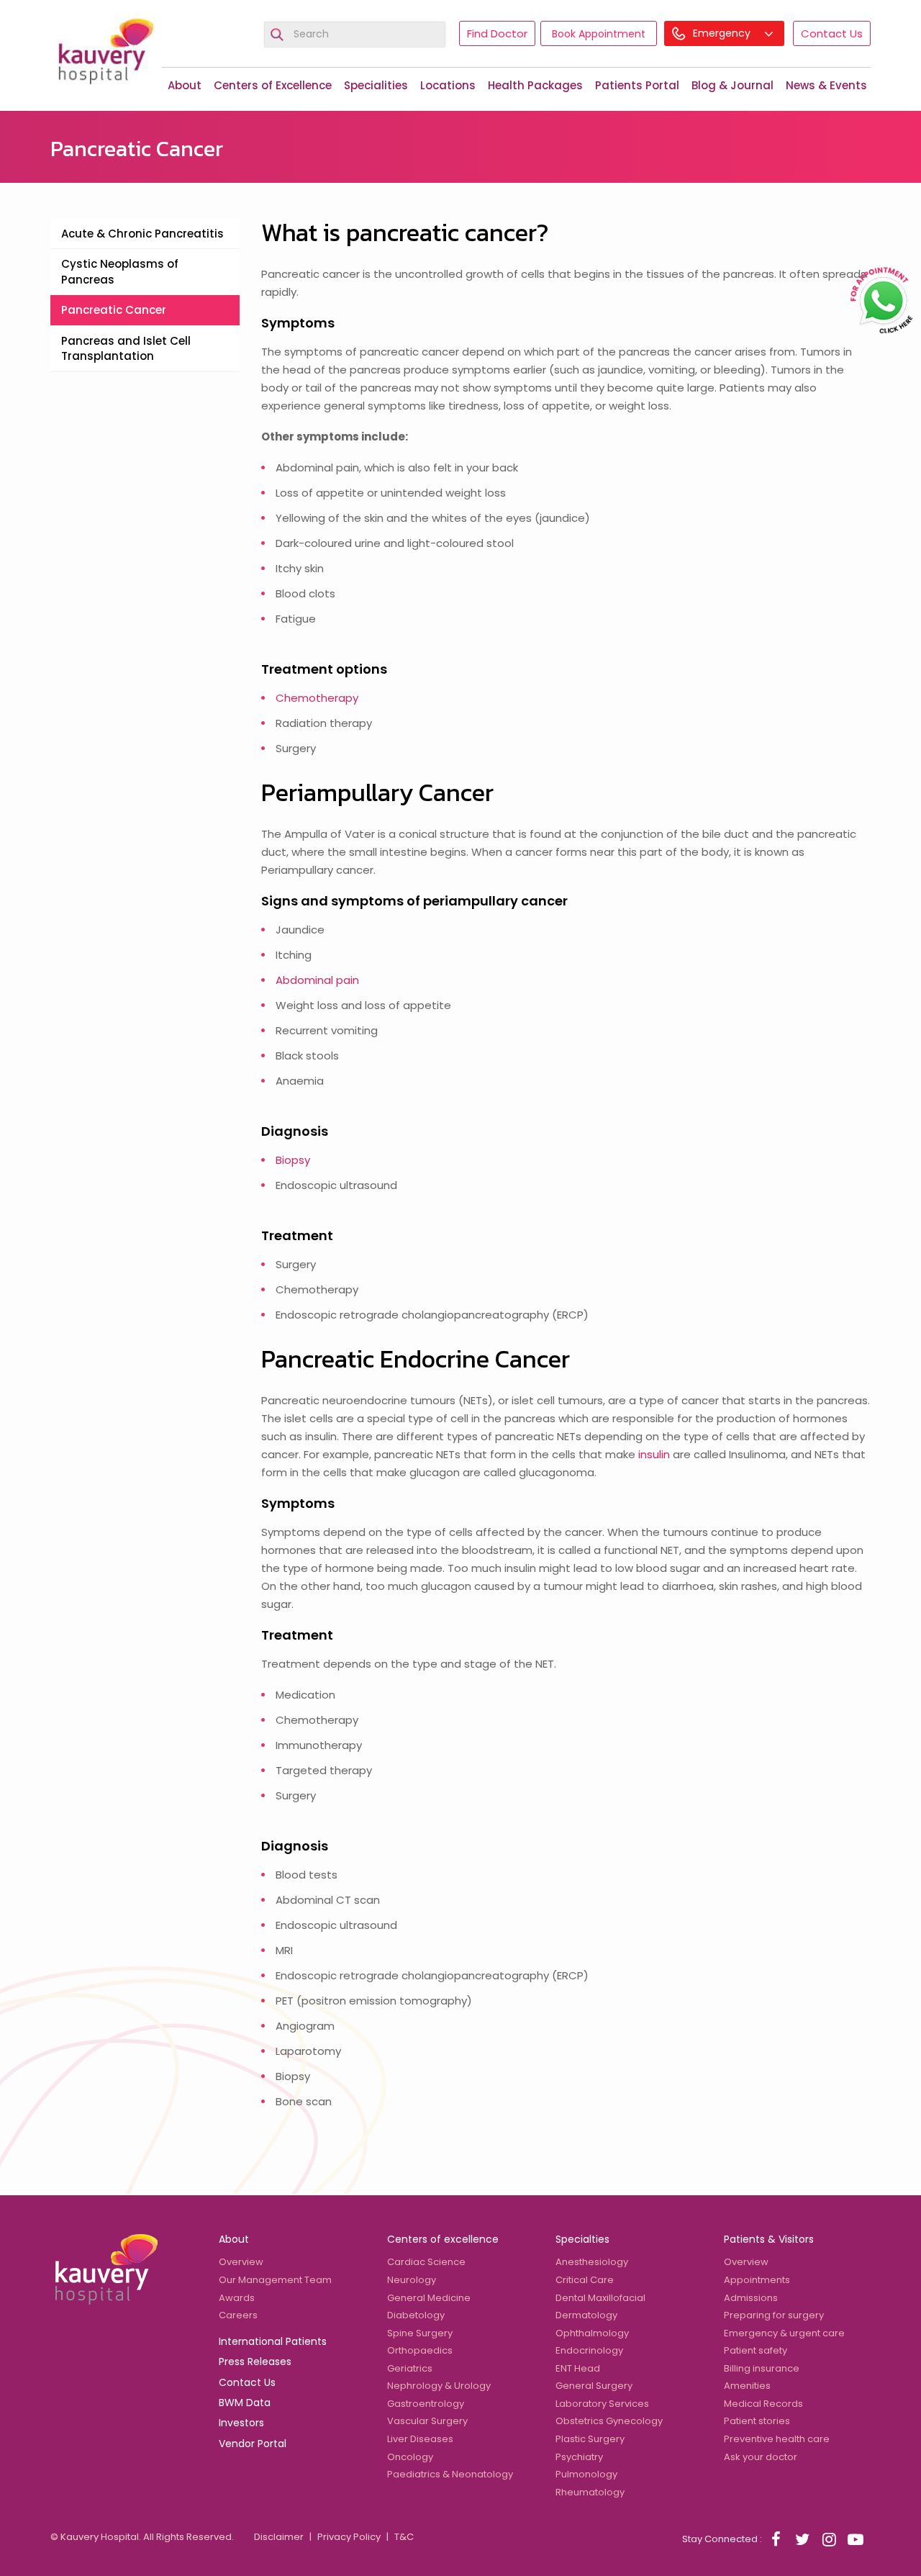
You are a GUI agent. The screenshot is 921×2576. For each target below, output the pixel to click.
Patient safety (756, 2350)
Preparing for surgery (774, 2315)
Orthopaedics (420, 2350)
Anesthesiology (592, 2262)
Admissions (751, 2298)
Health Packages (535, 85)
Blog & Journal (732, 85)
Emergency (723, 33)
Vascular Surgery (427, 2421)
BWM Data (245, 2403)
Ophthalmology (592, 2333)
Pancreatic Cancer (114, 310)
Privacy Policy (349, 2537)
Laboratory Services (602, 2404)
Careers (238, 2315)
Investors (241, 2423)
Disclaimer (279, 2537)
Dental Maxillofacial (600, 2298)
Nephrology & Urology (439, 2386)
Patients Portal (637, 85)
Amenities (747, 2386)
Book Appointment (599, 34)
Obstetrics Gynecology (609, 2421)
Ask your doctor (761, 2457)
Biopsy (293, 1160)
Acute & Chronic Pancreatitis (142, 234)
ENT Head (578, 2368)
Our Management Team (275, 2280)
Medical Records (763, 2404)
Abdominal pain (317, 980)
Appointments (757, 2280)
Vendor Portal (253, 2444)
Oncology (410, 2457)
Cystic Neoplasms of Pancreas (120, 271)
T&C (404, 2537)
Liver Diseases (420, 2439)
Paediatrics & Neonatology (450, 2474)
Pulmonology (586, 2474)
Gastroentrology (426, 2404)
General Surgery (594, 2386)
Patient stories (757, 2421)
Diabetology (416, 2315)
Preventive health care (777, 2439)
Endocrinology (589, 2350)
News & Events (826, 85)
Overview (241, 2262)
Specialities (376, 85)
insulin (654, 1454)
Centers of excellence (443, 2239)
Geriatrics (410, 2368)
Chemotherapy (317, 698)
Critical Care (585, 2280)
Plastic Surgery (590, 2439)
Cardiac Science (426, 2262)
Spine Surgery (420, 2333)
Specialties (582, 2239)
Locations (448, 85)
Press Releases (255, 2362)
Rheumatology (590, 2492)
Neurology (412, 2280)
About (185, 85)
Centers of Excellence (273, 85)
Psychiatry (579, 2457)
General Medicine (429, 2298)
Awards (237, 2298)
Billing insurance (762, 2368)
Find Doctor (497, 33)
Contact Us (832, 33)
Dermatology (586, 2315)
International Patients (273, 2341)
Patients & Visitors (769, 2239)
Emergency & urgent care (784, 2333)
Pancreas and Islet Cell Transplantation (126, 348)
